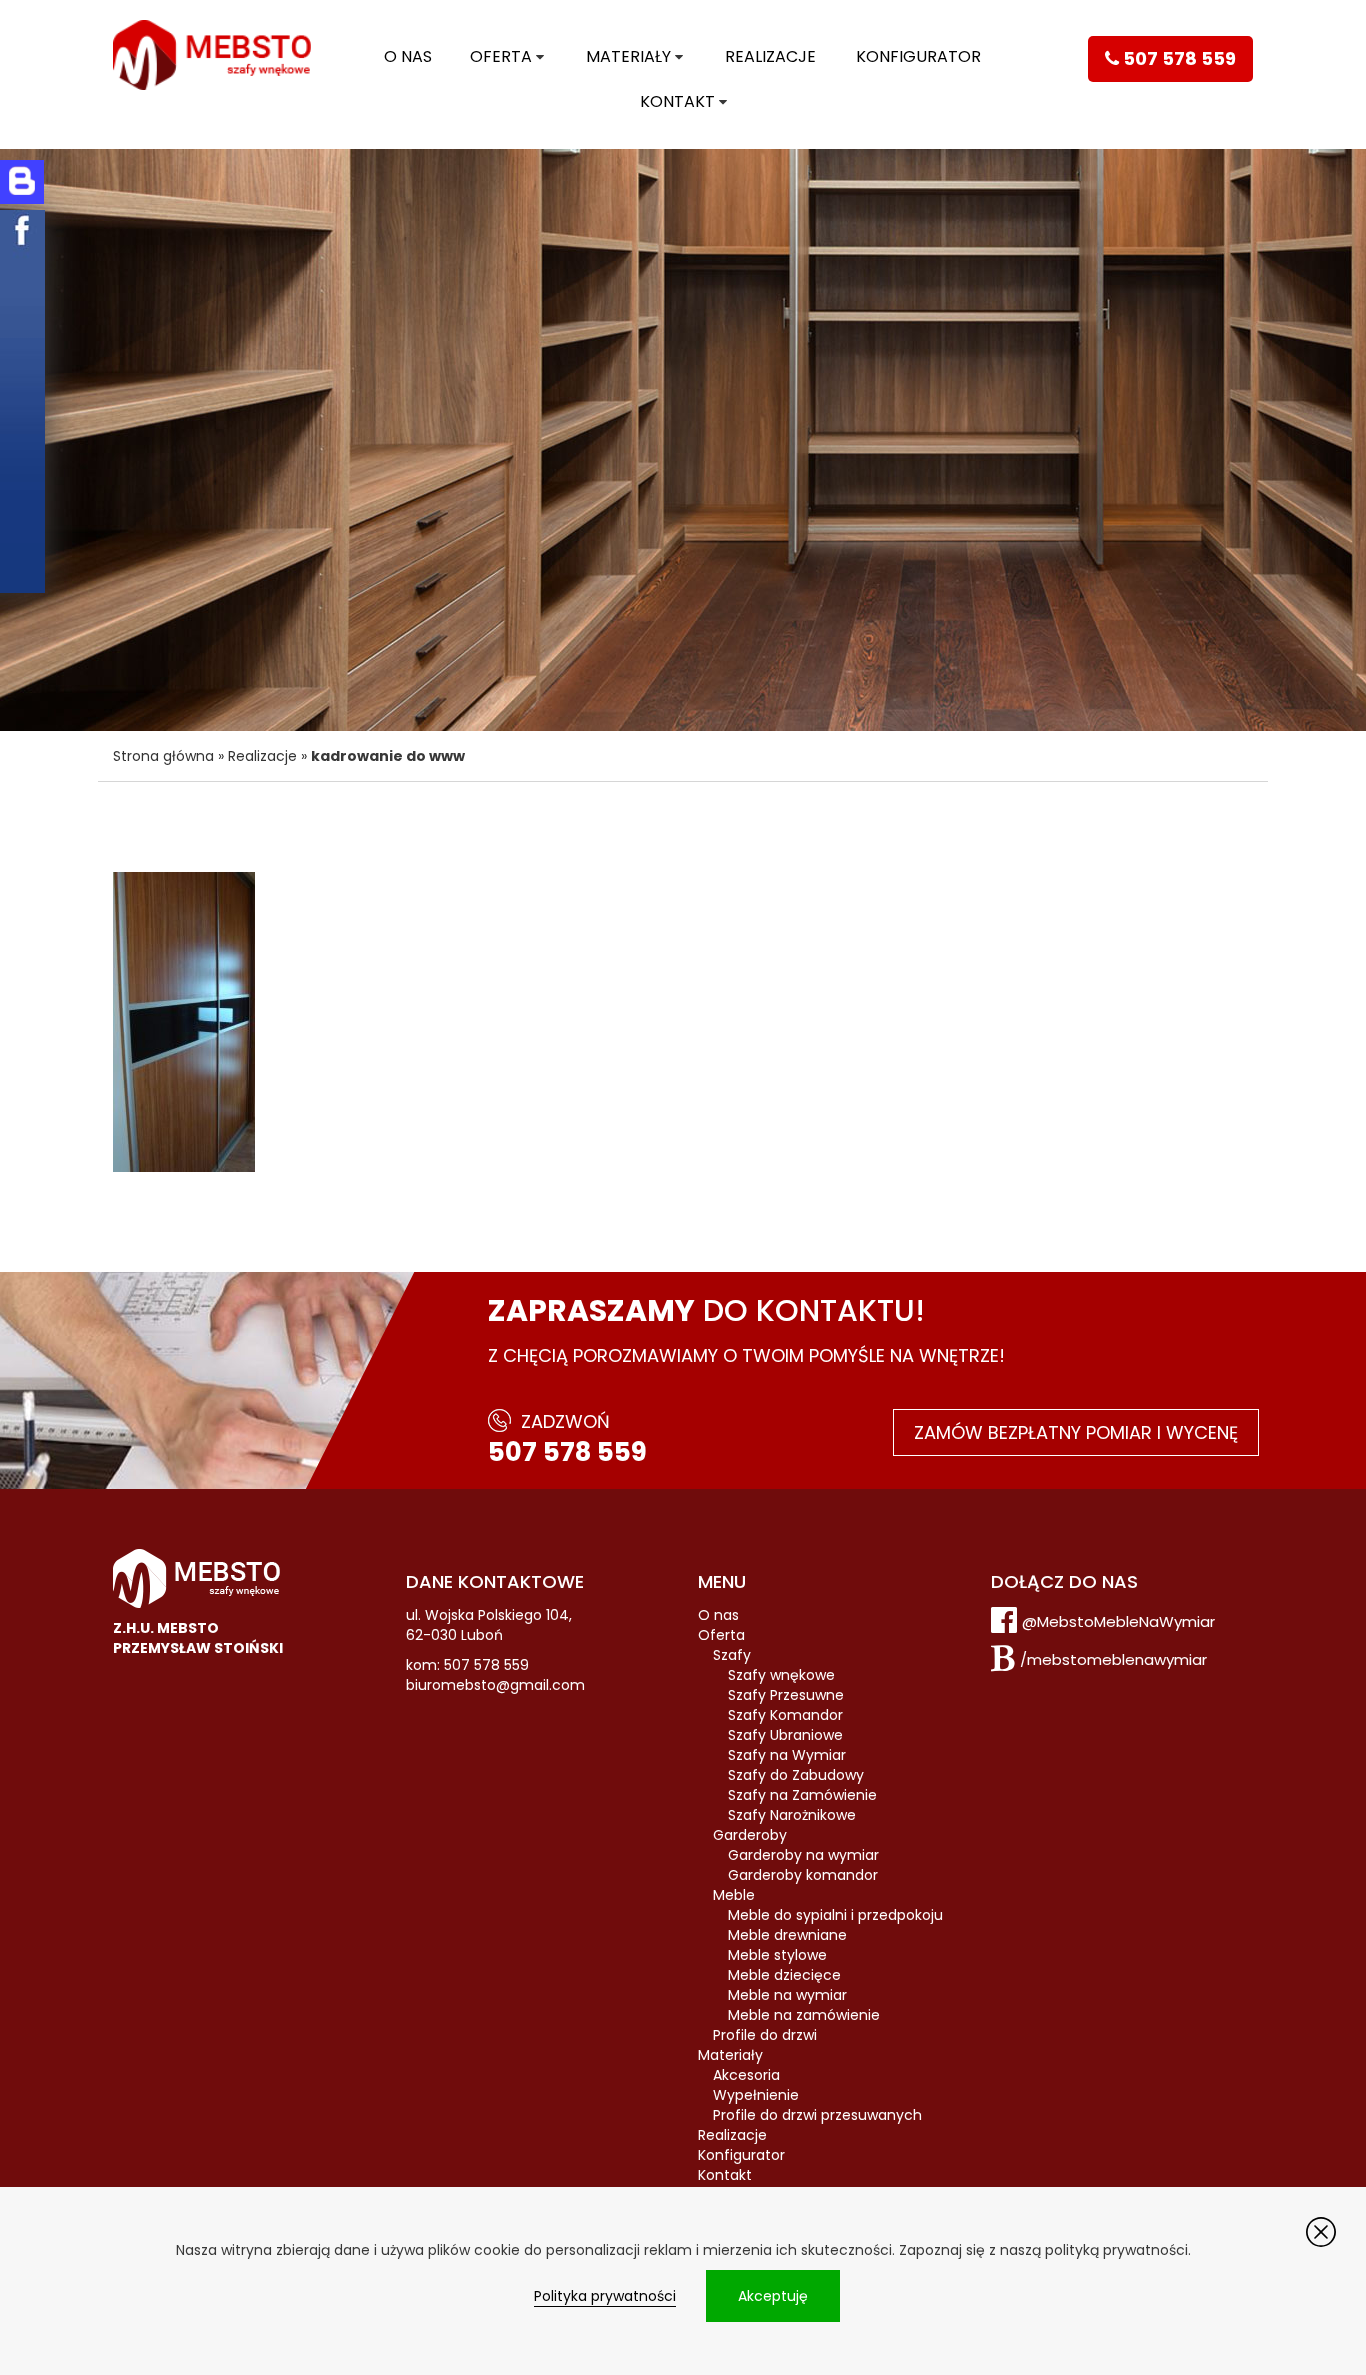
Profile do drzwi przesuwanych (817, 2115)
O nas (408, 56)
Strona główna (163, 756)
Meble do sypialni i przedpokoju (835, 1915)
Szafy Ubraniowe (785, 1735)
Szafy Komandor (785, 1715)
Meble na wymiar (787, 1995)
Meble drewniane (787, 1935)
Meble (734, 1895)
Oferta (501, 56)
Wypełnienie (756, 2095)
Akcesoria (746, 2075)
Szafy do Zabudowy (796, 1775)
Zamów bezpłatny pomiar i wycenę (1076, 1432)
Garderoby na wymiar (803, 1855)
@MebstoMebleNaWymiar (1118, 1621)
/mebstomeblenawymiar (1113, 1659)
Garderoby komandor (803, 1875)
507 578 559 (567, 1452)
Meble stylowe (777, 1955)
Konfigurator (918, 56)
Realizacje (770, 56)
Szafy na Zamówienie (802, 1795)
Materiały (628, 56)
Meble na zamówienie (804, 2015)
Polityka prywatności (605, 2296)
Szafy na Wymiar (787, 1755)
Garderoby (750, 1835)
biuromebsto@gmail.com (495, 1685)
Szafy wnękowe (781, 1675)
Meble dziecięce (784, 1975)
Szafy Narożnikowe (792, 1815)
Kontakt (677, 101)
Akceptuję (773, 2296)
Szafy (732, 1655)
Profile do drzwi (765, 2035)
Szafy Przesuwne (786, 1695)
